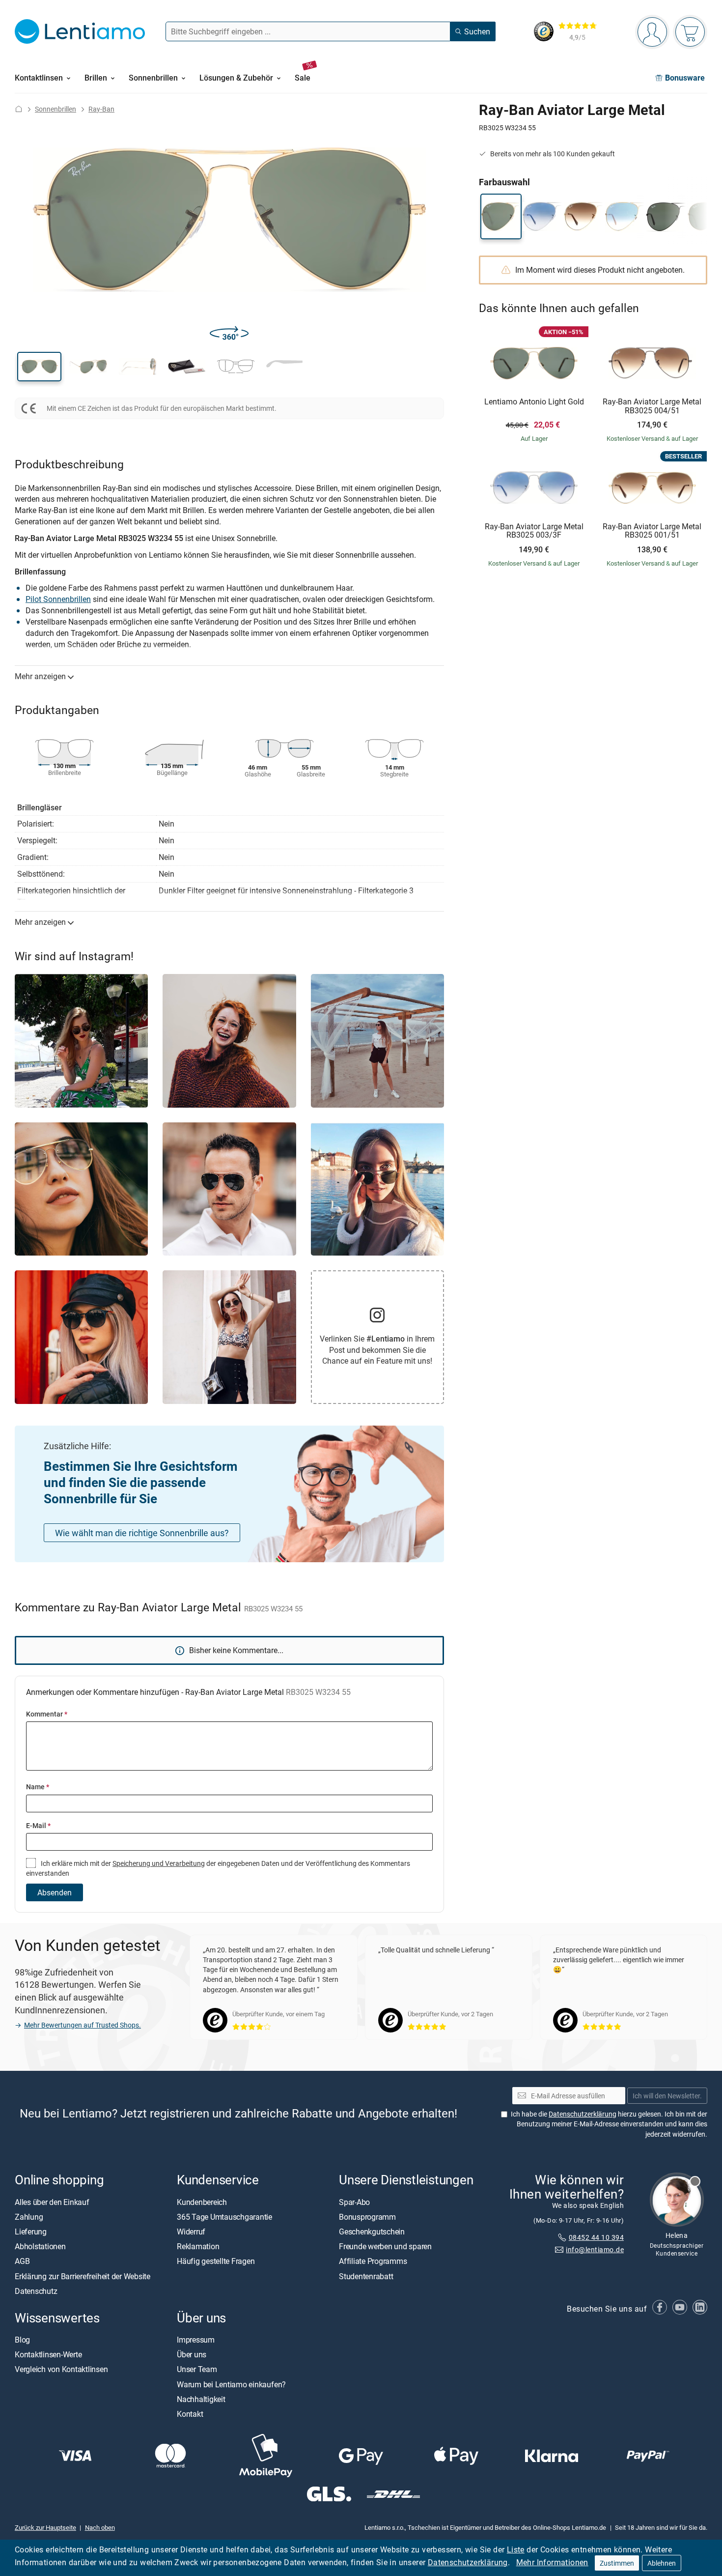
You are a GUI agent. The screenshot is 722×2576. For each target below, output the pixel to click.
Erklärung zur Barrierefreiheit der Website (83, 2276)
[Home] (19, 109)
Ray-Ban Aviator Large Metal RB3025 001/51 (652, 531)
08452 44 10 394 (596, 2237)
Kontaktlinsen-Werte (48, 2354)
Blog (22, 2340)
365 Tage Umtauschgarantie (224, 2216)
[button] (39, 367)
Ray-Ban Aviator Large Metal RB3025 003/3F (534, 531)
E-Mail (38, 1825)
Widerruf (191, 2231)
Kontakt (190, 2414)
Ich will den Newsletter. (667, 2095)
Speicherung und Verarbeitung (159, 1863)
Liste (516, 2549)
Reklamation (198, 2246)
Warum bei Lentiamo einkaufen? (231, 2384)
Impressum (196, 2340)
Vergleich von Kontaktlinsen (61, 2369)
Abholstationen (40, 2246)
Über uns (192, 2354)
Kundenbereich (202, 2202)
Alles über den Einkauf (52, 2202)
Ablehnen (662, 2563)
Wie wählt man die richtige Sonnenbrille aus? (142, 1533)
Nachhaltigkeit (201, 2399)
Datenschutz (36, 2290)
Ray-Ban (101, 109)
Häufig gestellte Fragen (216, 2261)
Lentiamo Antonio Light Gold (534, 402)
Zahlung (29, 2216)
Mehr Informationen (552, 2562)
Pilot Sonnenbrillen (58, 599)
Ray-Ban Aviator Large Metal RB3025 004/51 (652, 406)
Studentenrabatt (366, 2276)
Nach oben (100, 2527)
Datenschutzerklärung (468, 2562)
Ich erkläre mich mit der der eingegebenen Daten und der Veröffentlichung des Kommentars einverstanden (218, 1868)
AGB (22, 2261)
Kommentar (47, 1714)
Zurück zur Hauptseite (45, 2527)
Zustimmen (617, 2563)
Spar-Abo (354, 2202)
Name (38, 1787)
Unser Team (197, 2369)
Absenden (55, 1892)
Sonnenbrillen (56, 109)
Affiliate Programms (373, 2261)
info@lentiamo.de (595, 2249)
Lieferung (31, 2231)
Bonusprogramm (367, 2216)
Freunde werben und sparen (385, 2246)
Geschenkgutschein (372, 2231)
